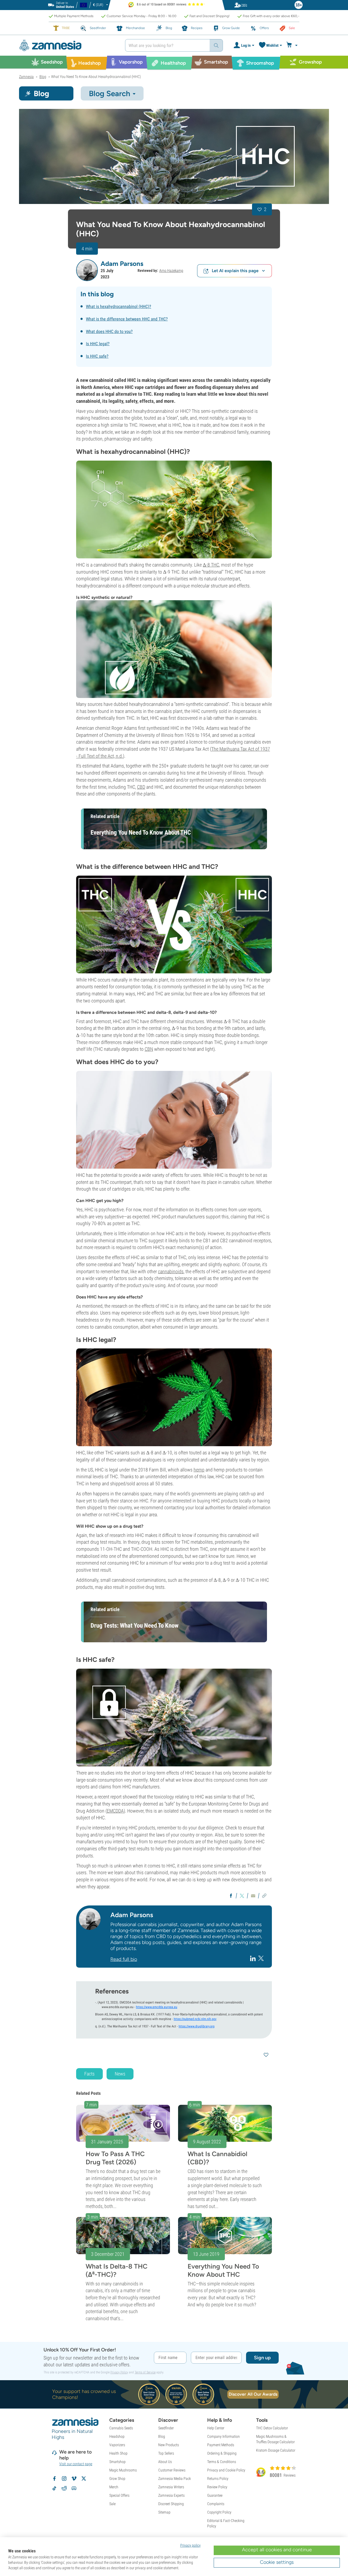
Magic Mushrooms (123, 2470)
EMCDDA (115, 1811)
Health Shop (118, 2453)
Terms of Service (145, 2372)
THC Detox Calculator (272, 2428)
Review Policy (217, 2487)
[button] (87, 270)
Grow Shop (117, 2479)
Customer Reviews (172, 2470)
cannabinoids (171, 1271)
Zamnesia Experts (171, 2495)
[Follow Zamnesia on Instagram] (64, 2479)
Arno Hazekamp (171, 271)
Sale (112, 2504)
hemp (199, 1470)
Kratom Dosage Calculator (276, 2450)
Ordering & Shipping (222, 2453)
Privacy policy (190, 2545)
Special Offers (119, 2495)
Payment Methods (221, 2445)
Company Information (223, 2436)
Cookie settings (277, 2562)
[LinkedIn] (254, 1958)
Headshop (117, 2436)
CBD (141, 787)
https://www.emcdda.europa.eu (157, 2007)
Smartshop (117, 2462)
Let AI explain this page (235, 271)
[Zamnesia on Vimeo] (74, 2479)
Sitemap (164, 2512)
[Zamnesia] (68, 45)
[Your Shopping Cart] (293, 45)
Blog (162, 2436)
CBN (149, 1049)
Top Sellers (166, 2453)
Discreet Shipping (171, 2504)
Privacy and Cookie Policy (226, 2470)
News (120, 2074)
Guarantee (215, 2495)
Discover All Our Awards (253, 2394)
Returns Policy (218, 2479)
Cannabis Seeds (121, 2428)
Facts (89, 2074)
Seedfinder (166, 2428)
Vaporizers (117, 2445)
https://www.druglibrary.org (197, 2026)
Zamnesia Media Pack (175, 2479)
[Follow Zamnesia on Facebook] (54, 2479)
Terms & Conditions (222, 2462)
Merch (114, 2487)
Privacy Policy (119, 2372)
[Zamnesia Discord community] (74, 2488)
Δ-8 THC (211, 565)
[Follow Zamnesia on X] (84, 2479)
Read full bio (124, 1959)
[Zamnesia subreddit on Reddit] (64, 2488)
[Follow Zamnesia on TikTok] (54, 2488)
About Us (165, 2462)
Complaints (216, 2504)
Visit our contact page (76, 2464)
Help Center (216, 2428)
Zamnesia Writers (171, 2487)
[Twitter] (261, 1958)
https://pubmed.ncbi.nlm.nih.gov (195, 2019)
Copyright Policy (219, 2512)
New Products (169, 2445)
